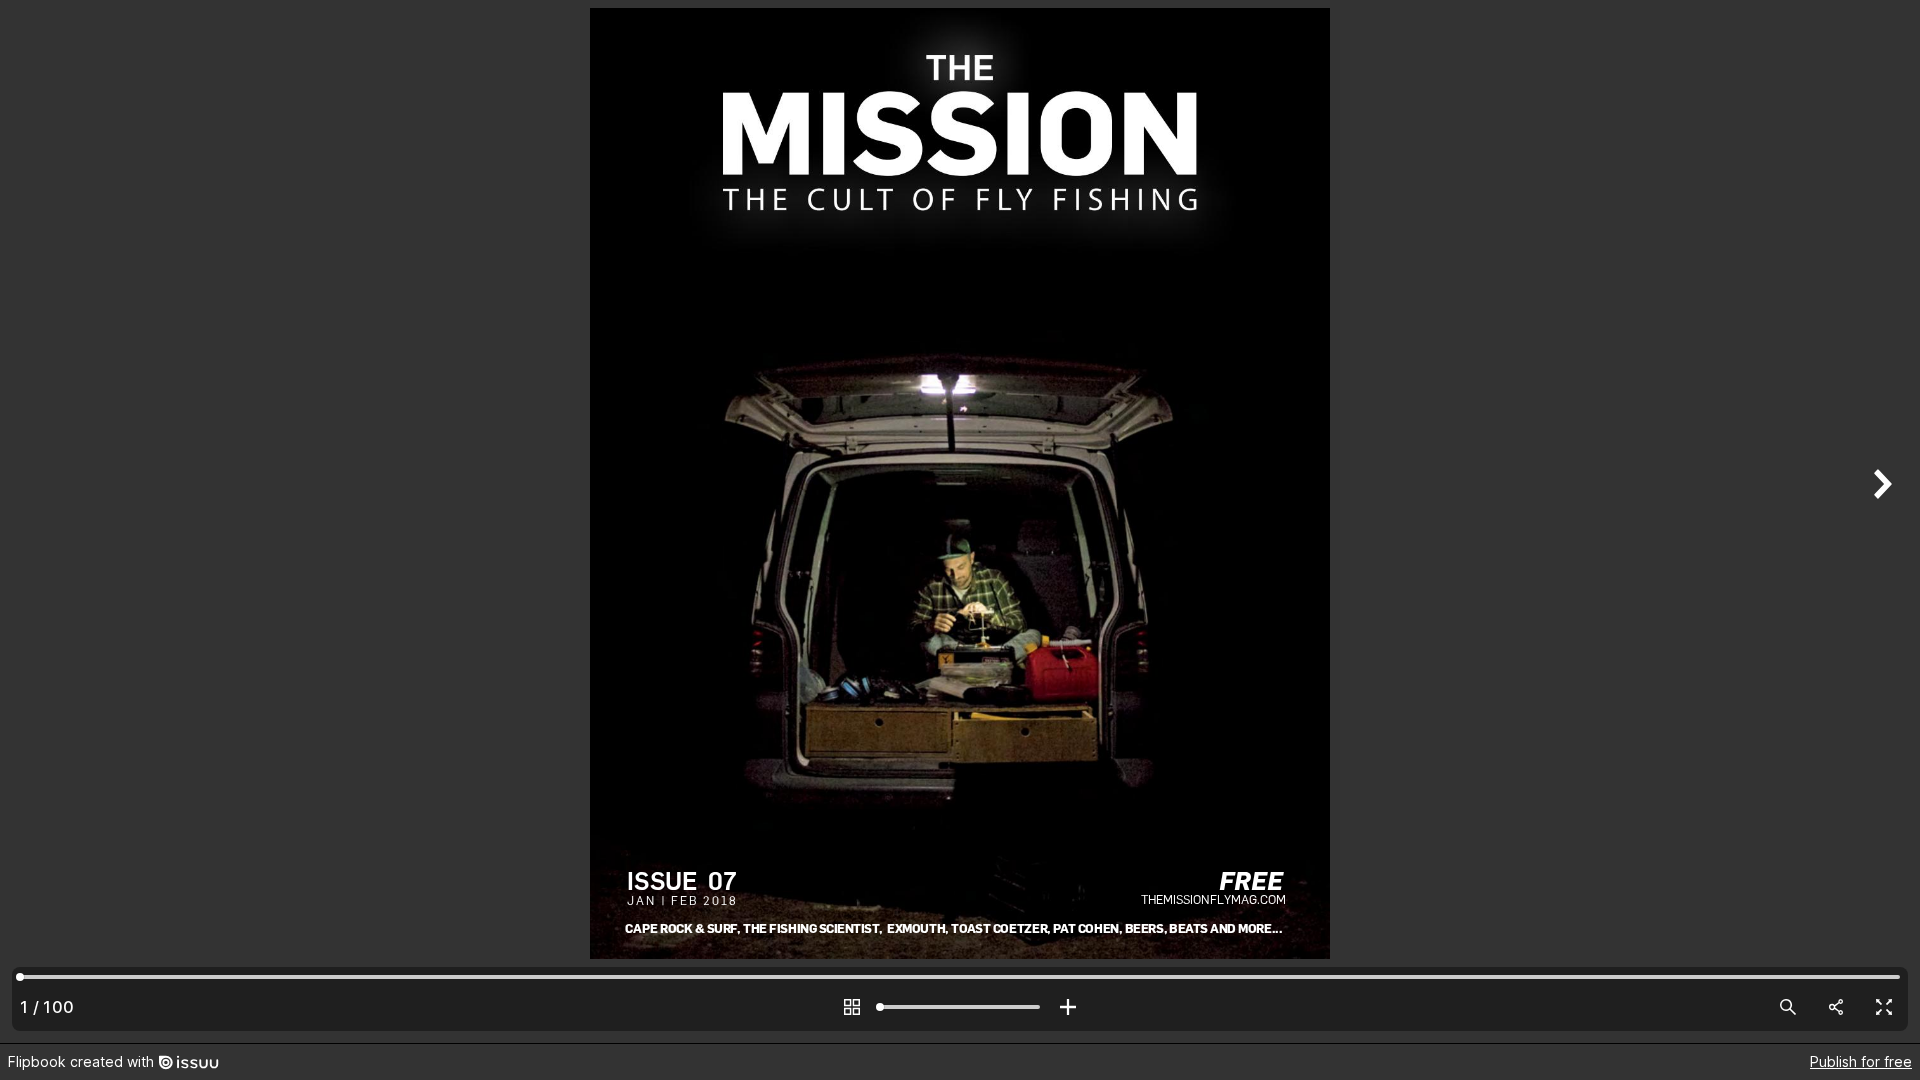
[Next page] (1880, 521)
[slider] (960, 1007)
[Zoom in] (1068, 1007)
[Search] (1788, 1007)
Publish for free (1861, 1061)
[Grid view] (852, 1007)
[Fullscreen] (1884, 1007)
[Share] (1836, 1007)
